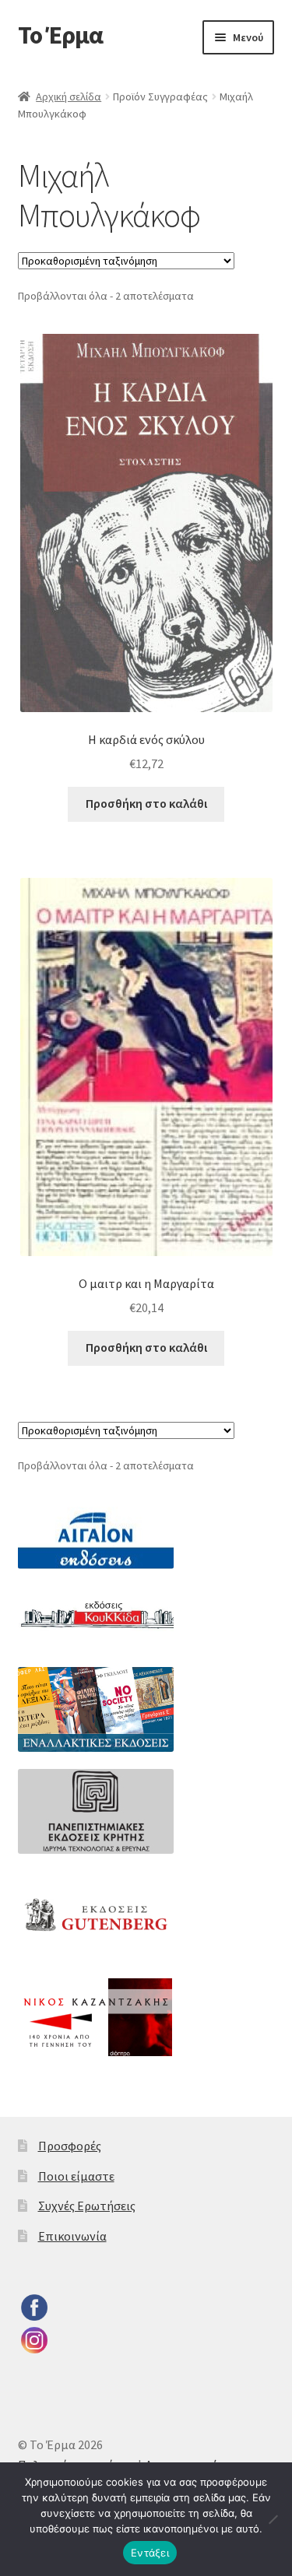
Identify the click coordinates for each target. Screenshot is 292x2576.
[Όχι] (273, 2519)
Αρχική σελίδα (69, 97)
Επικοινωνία (72, 2236)
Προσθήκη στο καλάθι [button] (146, 803)
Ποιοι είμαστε (76, 2176)
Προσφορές (70, 2146)
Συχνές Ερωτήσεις (87, 2206)
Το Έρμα (60, 35)
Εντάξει (150, 2553)
